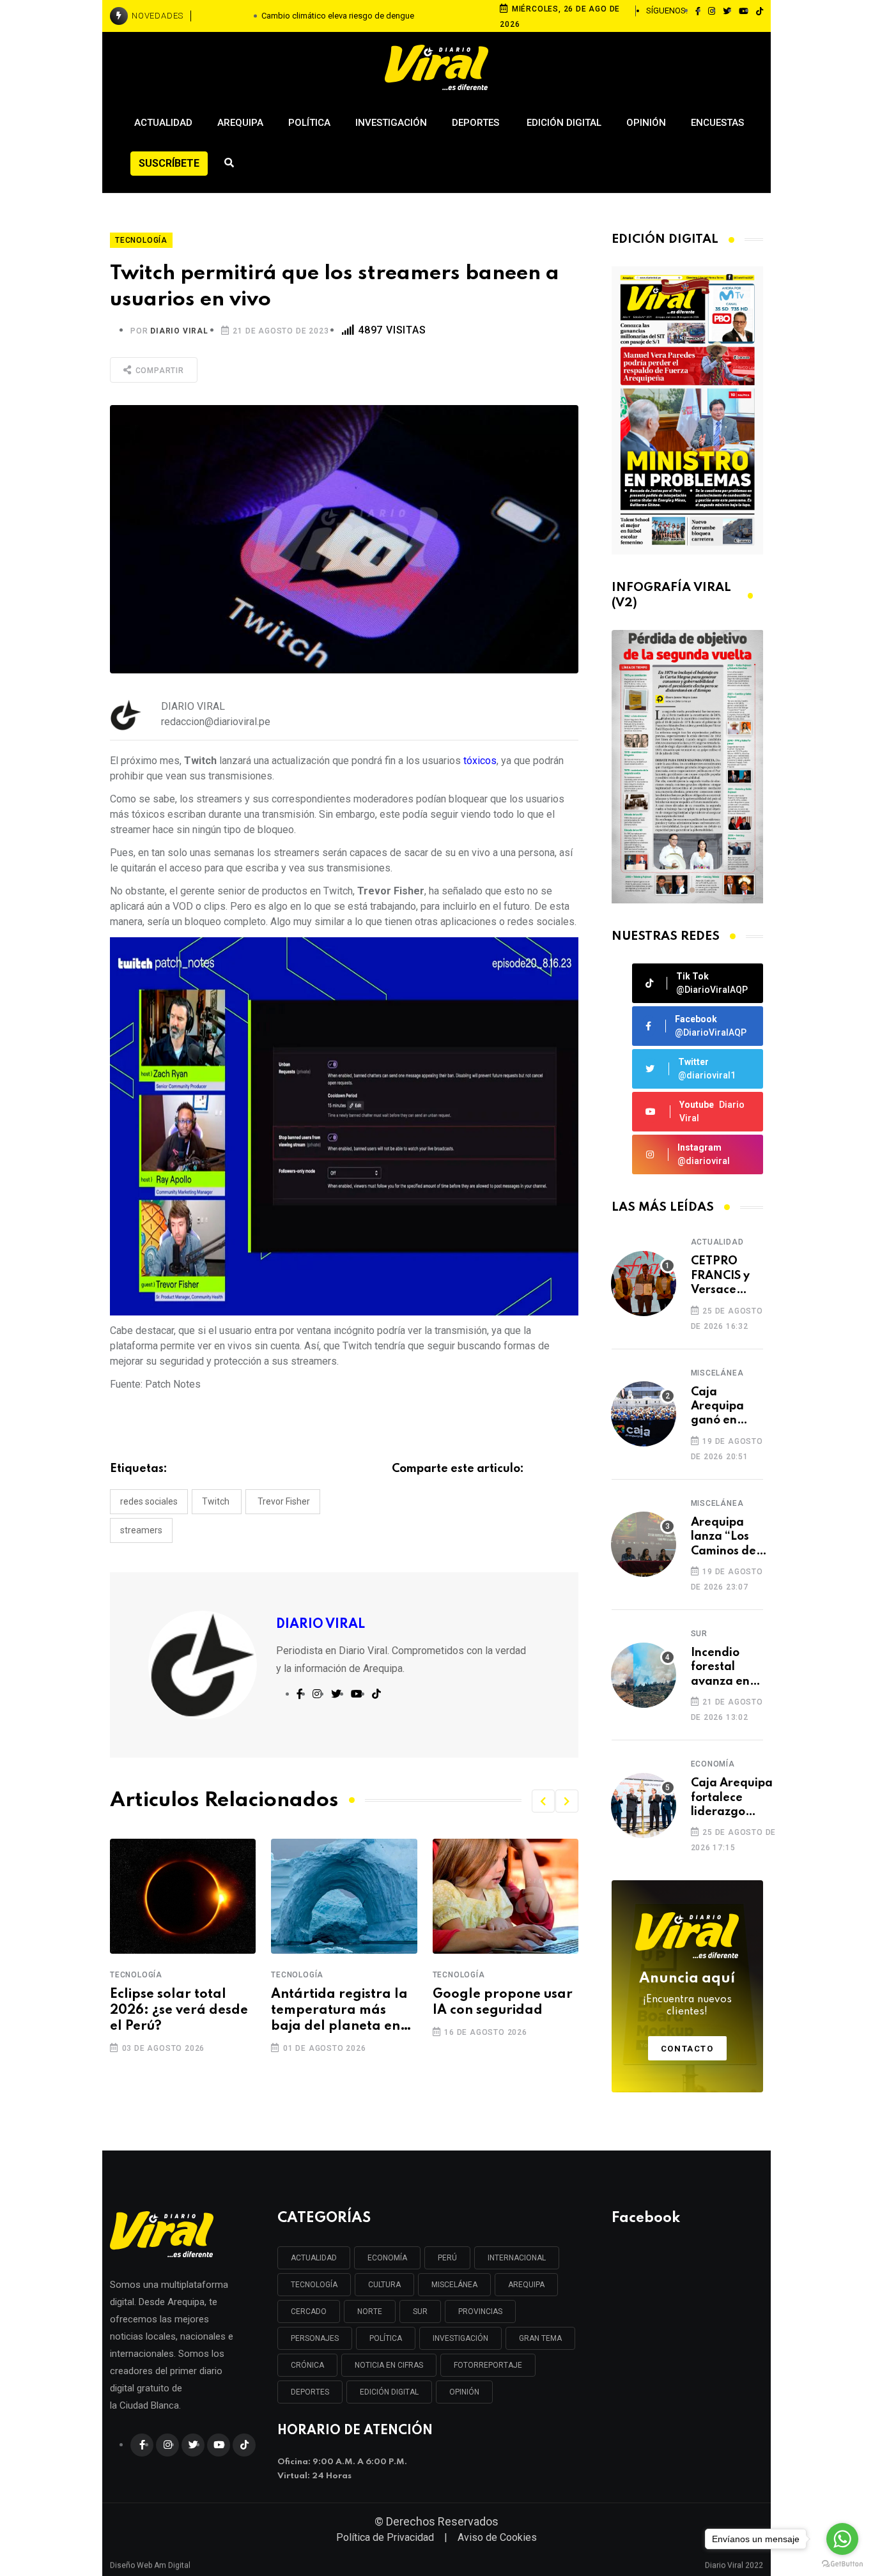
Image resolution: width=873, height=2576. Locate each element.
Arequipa (240, 123)
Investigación (391, 123)
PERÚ (447, 2258)
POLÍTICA (386, 2338)
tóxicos (480, 761)
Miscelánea (717, 1373)
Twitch (217, 1501)
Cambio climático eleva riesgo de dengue (338, 16)
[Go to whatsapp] (842, 2539)
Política (309, 123)
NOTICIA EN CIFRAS (389, 2365)
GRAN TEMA (540, 2338)
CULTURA (384, 2285)
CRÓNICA (307, 2365)
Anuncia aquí (687, 1995)
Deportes (477, 123)
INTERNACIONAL (517, 2258)
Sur (699, 1634)
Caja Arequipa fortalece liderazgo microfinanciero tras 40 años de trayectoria (735, 1798)
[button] (543, 1801)
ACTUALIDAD (314, 2258)
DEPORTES (310, 2392)
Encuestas (717, 123)
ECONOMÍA (387, 2258)
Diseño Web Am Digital (150, 2561)
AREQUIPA (526, 2285)
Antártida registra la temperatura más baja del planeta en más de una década (339, 2012)
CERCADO (309, 2311)
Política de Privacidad (385, 2537)
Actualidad (163, 123)
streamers (141, 1530)
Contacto (687, 2049)
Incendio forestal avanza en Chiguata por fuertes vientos (722, 1668)
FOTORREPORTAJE (488, 2365)
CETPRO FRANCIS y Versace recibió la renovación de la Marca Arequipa (725, 1276)
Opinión (646, 123)
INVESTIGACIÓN (460, 2338)
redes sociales (149, 1501)
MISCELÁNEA (454, 2285)
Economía (713, 1764)
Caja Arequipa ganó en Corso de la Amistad (722, 1407)
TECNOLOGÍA (314, 2285)
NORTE (370, 2311)
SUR (420, 2311)
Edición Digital (564, 123)
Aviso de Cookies (497, 2537)
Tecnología (136, 1975)
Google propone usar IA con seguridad (503, 2003)
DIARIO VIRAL (179, 331)
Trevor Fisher (283, 1501)
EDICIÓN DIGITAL (389, 2392)
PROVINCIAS (480, 2311)
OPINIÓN (464, 2392)
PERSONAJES (315, 2338)
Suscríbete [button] (169, 163)
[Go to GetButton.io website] (842, 2563)
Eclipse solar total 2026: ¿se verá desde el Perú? (179, 2011)
